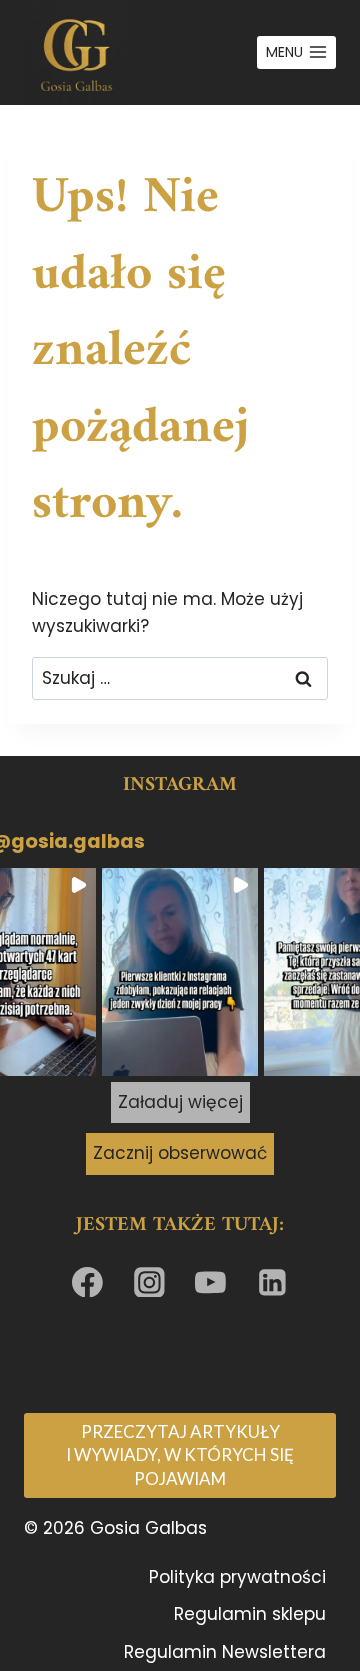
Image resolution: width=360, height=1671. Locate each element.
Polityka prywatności (237, 1577)
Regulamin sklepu (250, 1614)
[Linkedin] (273, 1282)
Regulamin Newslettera (225, 1652)
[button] (180, 972)
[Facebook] (88, 1282)
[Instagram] (149, 1282)
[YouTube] (211, 1282)
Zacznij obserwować (180, 1153)
